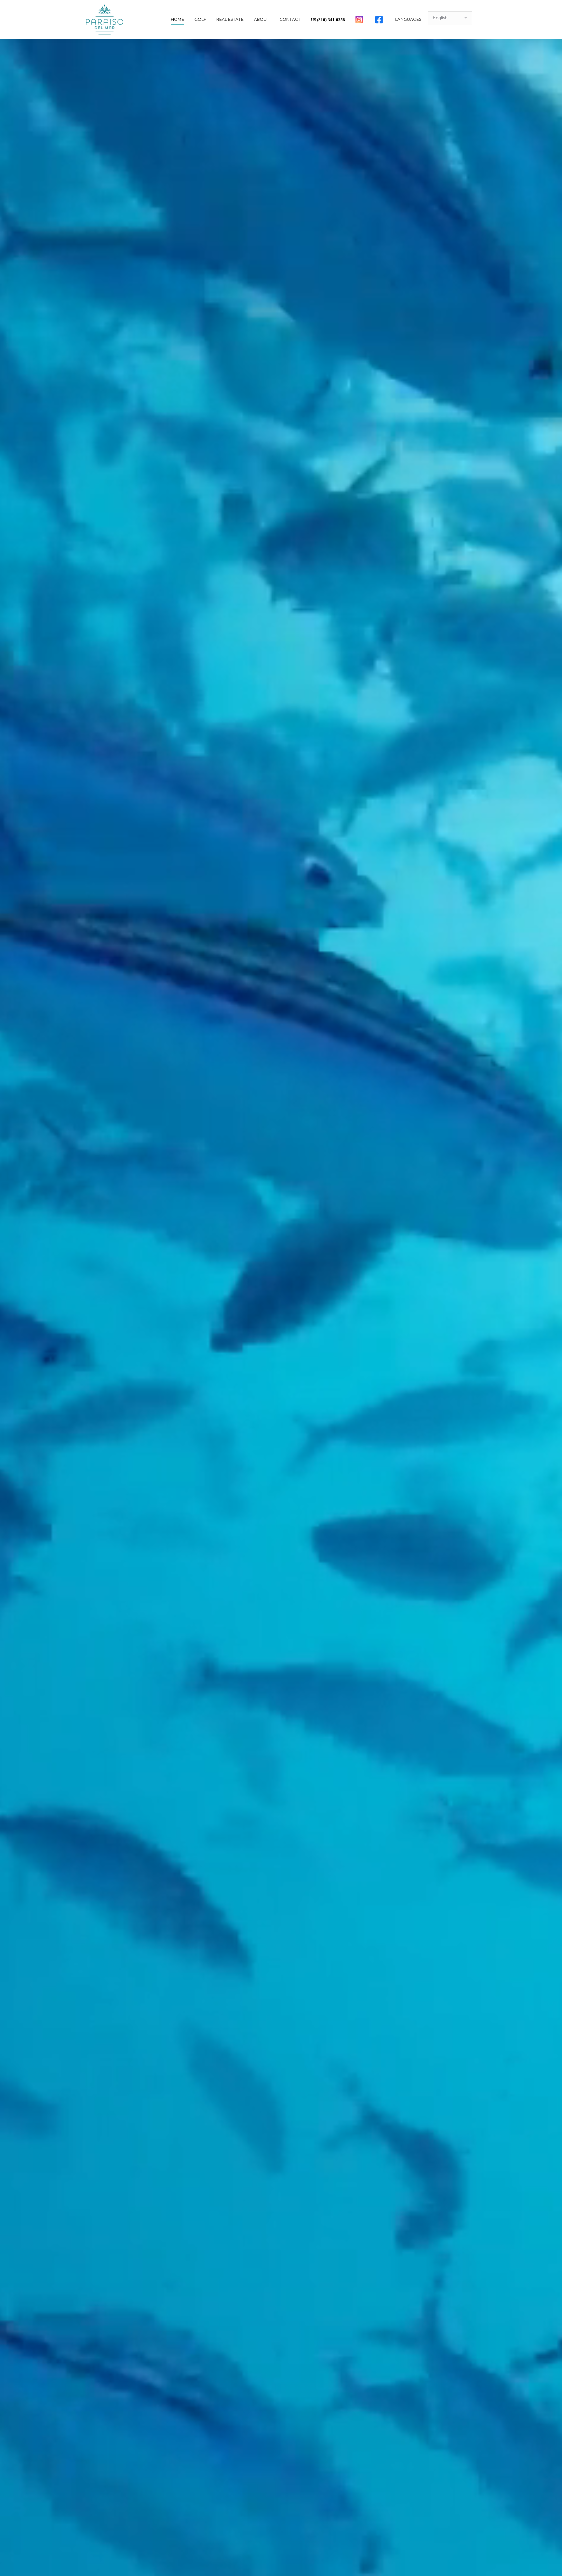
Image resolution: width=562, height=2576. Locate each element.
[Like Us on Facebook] (380, 20)
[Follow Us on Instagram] (360, 20)
